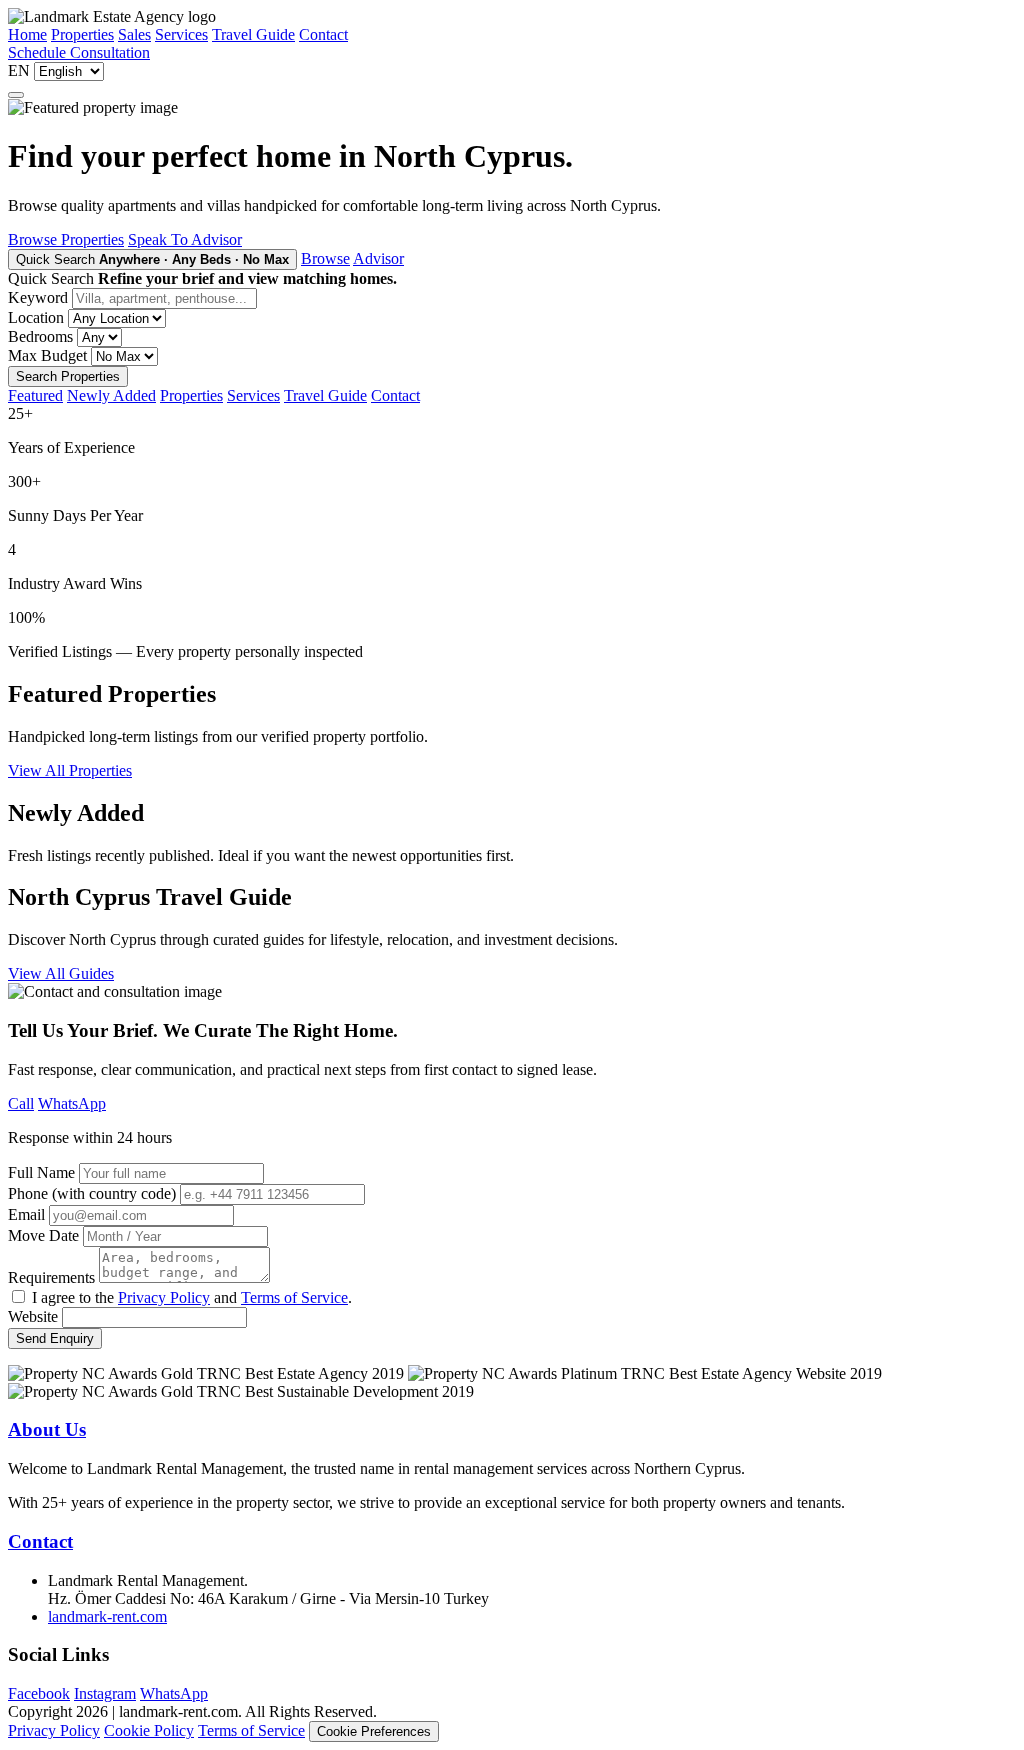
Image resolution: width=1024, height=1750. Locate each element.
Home (27, 34)
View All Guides (61, 973)
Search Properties (68, 376)
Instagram (105, 1693)
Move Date (43, 1235)
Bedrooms (40, 336)
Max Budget (47, 355)
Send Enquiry (55, 1338)
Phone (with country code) (92, 1193)
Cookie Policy (149, 1730)
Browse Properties (66, 239)
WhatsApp (72, 1103)
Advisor (378, 258)
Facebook (39, 1693)
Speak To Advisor (185, 239)
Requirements (51, 1277)
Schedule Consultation (79, 52)
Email (26, 1214)
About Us (47, 1429)
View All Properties (70, 770)
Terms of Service (294, 1297)
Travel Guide (253, 34)
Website (33, 1316)
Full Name (41, 1172)
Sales (134, 34)
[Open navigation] (16, 95)
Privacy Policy (164, 1297)
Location (36, 317)
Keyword (38, 297)
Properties (82, 34)
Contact (323, 34)
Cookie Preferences (374, 1731)
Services (181, 34)
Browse (325, 258)
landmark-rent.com (107, 1616)
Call (21, 1103)
